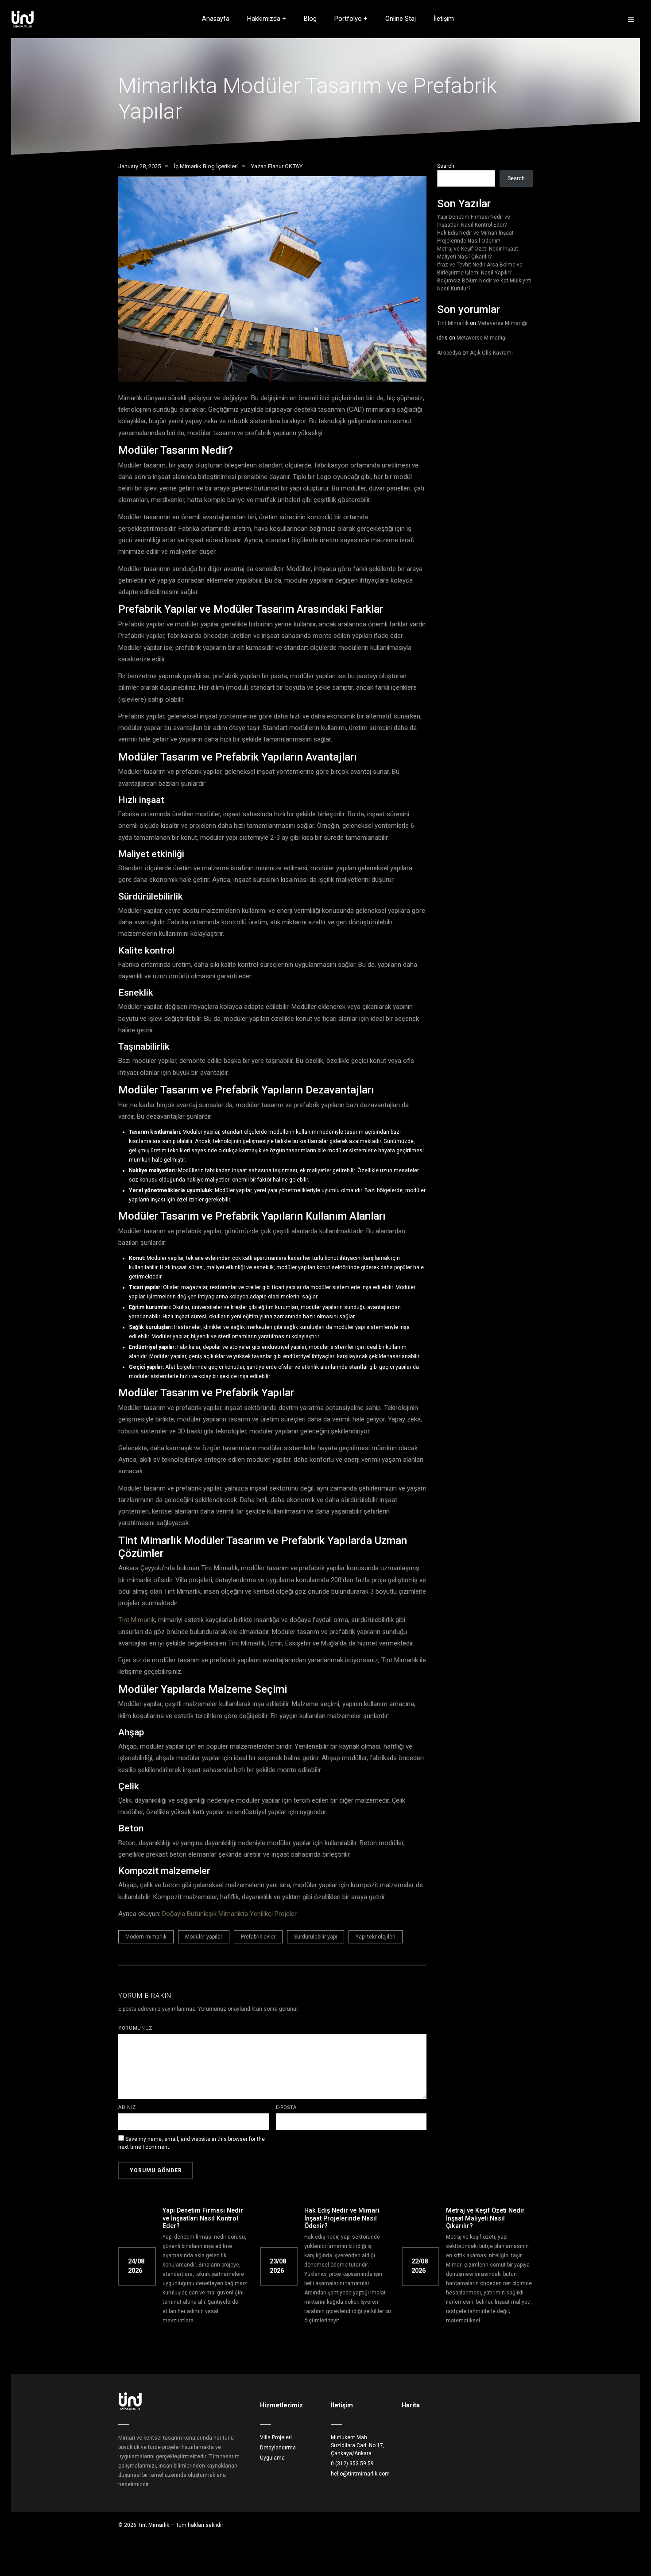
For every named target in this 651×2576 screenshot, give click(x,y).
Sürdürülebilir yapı (316, 1937)
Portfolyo (348, 19)
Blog (310, 19)
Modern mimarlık (146, 1937)
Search (446, 166)
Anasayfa (216, 19)
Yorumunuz (135, 2028)
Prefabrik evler (258, 1937)
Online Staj (401, 19)
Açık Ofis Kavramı (491, 353)
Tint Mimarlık (137, 1620)
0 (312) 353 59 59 (352, 2464)
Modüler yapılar (204, 1937)
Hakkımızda (264, 19)
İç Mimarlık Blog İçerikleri (206, 166)
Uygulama (272, 2458)
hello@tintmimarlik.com (360, 2474)
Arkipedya (449, 353)
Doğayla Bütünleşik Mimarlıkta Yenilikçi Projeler (229, 1914)
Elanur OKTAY (285, 166)
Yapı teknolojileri (376, 1937)
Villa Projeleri (276, 2437)
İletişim (444, 19)
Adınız (127, 2107)
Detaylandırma (278, 2448)
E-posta (287, 2107)
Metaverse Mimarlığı (502, 323)
